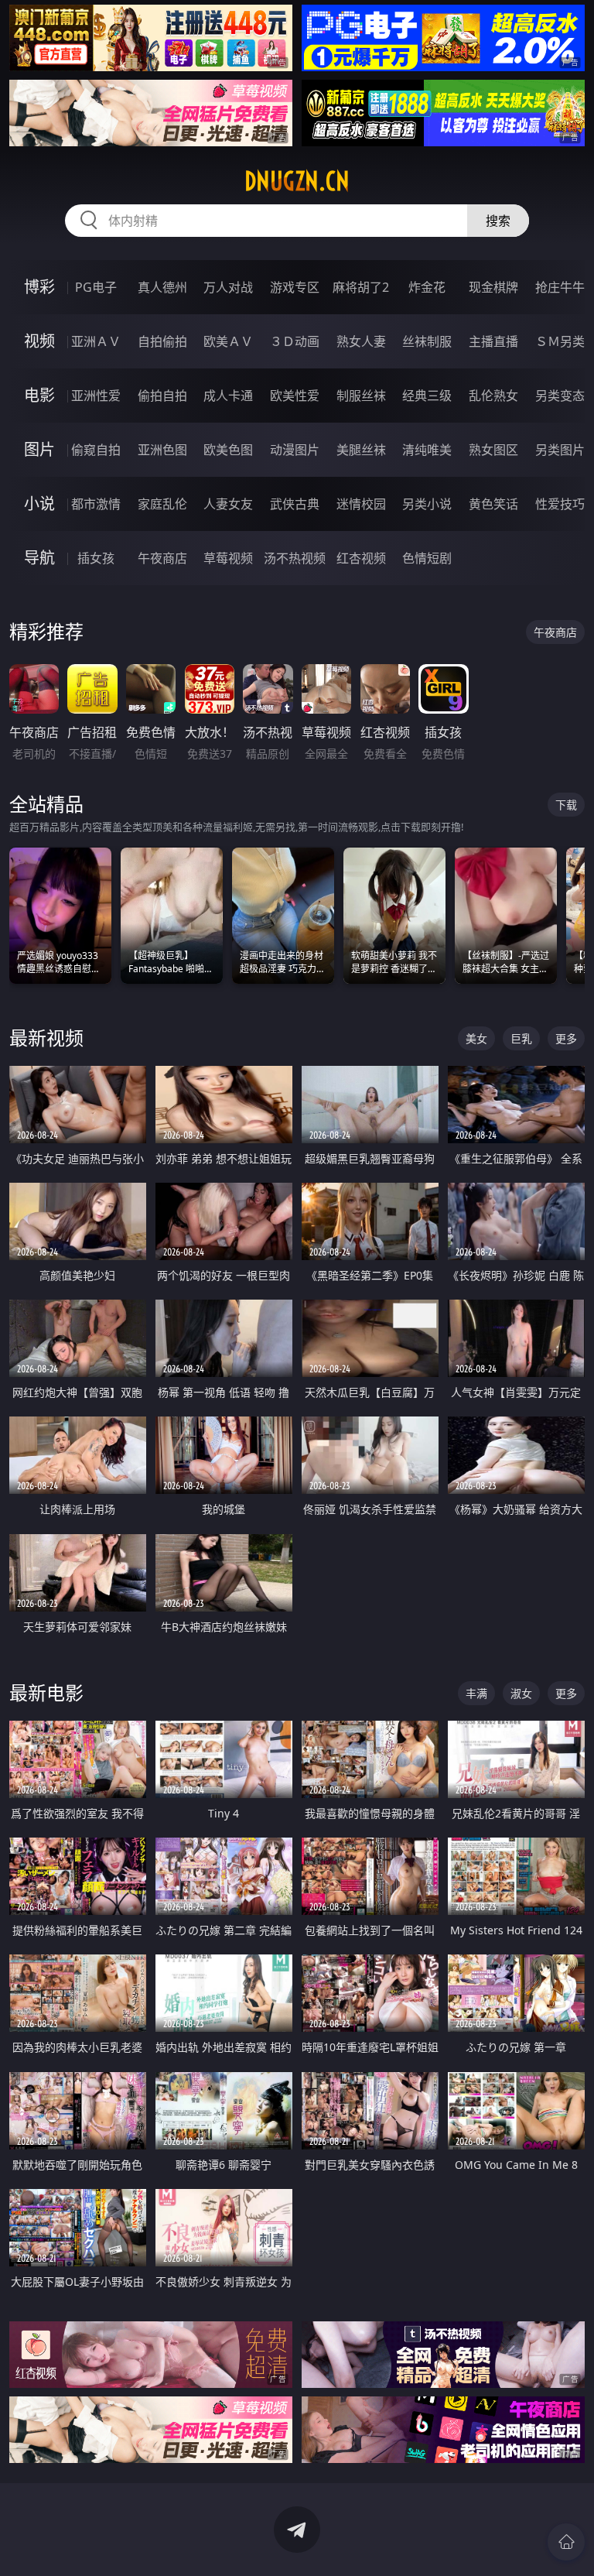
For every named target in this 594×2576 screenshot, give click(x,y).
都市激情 (96, 504)
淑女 (521, 1693)
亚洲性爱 (96, 396)
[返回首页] (566, 2542)
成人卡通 (228, 396)
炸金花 (427, 287)
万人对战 (228, 287)
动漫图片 (295, 450)
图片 (39, 449)
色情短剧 (427, 558)
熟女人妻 (361, 341)
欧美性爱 (295, 396)
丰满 (476, 1693)
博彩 (39, 287)
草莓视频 (228, 558)
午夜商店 (162, 558)
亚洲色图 (162, 450)
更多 (566, 1038)
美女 (476, 1038)
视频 (39, 341)
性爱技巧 (560, 504)
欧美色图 (228, 450)
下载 (566, 805)
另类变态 (560, 396)
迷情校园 (361, 504)
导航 (39, 558)
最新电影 (46, 1692)
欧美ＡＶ (228, 341)
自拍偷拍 (162, 341)
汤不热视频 (295, 558)
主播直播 (493, 341)
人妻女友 (228, 504)
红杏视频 (361, 558)
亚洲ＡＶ (96, 341)
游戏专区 (295, 287)
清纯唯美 (427, 450)
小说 (39, 504)
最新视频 (46, 1038)
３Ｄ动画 (295, 341)
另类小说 (427, 504)
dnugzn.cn (297, 181)
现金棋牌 (493, 287)
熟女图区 (493, 450)
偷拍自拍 (162, 396)
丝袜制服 (427, 341)
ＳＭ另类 (560, 341)
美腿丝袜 (361, 450)
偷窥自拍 (96, 450)
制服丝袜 (361, 396)
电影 (39, 395)
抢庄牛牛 (560, 287)
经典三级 (427, 396)
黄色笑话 (493, 504)
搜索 (498, 221)
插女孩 (96, 558)
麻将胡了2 (361, 287)
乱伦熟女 (493, 396)
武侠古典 (295, 504)
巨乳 (521, 1038)
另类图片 (560, 450)
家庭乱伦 (162, 504)
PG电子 (96, 287)
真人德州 (162, 287)
